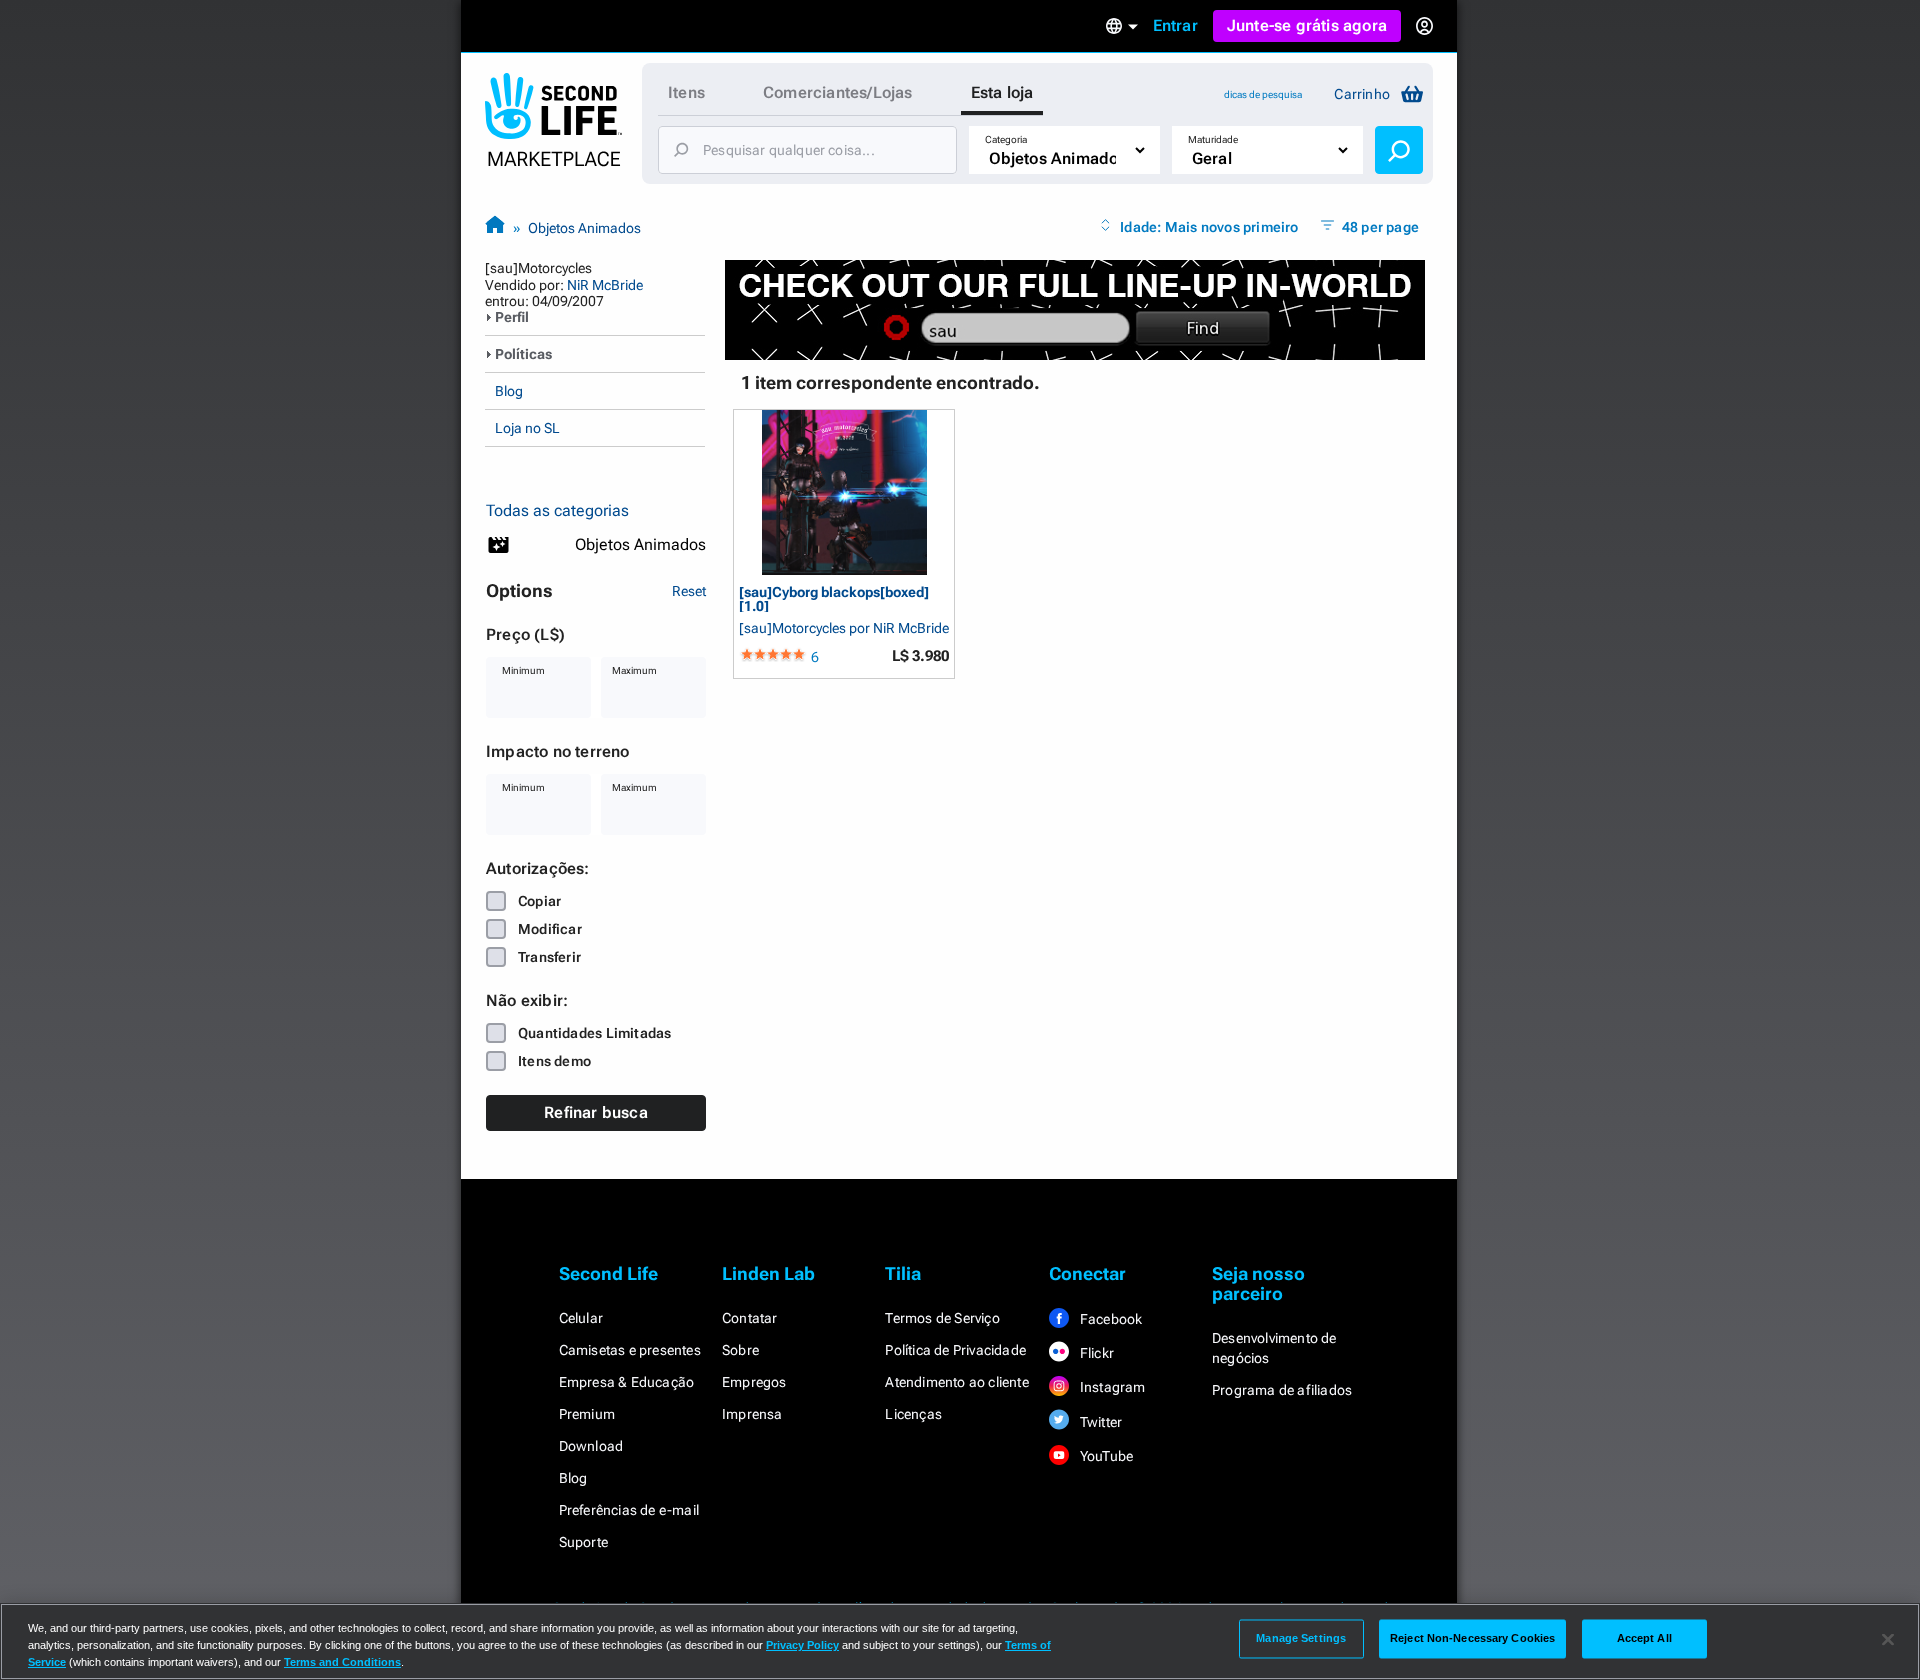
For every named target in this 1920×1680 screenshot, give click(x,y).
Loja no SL (527, 428)
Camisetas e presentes (630, 1350)
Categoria (1006, 139)
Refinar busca (596, 1112)
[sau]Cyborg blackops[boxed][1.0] (834, 598)
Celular (581, 1318)
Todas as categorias (557, 510)
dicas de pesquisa (1263, 94)
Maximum (634, 670)
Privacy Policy (802, 1645)
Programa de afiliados (1282, 1390)
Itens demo (554, 1061)
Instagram (1111, 1387)
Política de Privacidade (955, 1350)
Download (591, 1446)
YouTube (1105, 1456)
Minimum (523, 670)
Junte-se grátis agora (1307, 25)
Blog (509, 391)
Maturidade (1213, 139)
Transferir (549, 957)
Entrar (1175, 25)
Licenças (913, 1414)
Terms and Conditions (342, 1662)
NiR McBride (605, 285)
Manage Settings (1301, 1638)
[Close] (1888, 1640)
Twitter (1100, 1422)
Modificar (550, 929)
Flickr (1095, 1353)
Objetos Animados (584, 228)
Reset (689, 591)
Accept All (1644, 1638)
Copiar (539, 901)
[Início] (495, 227)
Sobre (740, 1350)
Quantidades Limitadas (594, 1033)
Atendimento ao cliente (956, 1382)
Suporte (583, 1542)
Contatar (750, 1318)
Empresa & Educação (627, 1382)
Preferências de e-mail (629, 1510)
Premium (587, 1414)
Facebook (1110, 1319)
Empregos (754, 1382)
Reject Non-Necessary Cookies (1472, 1638)
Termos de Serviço (942, 1318)
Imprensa (752, 1414)
